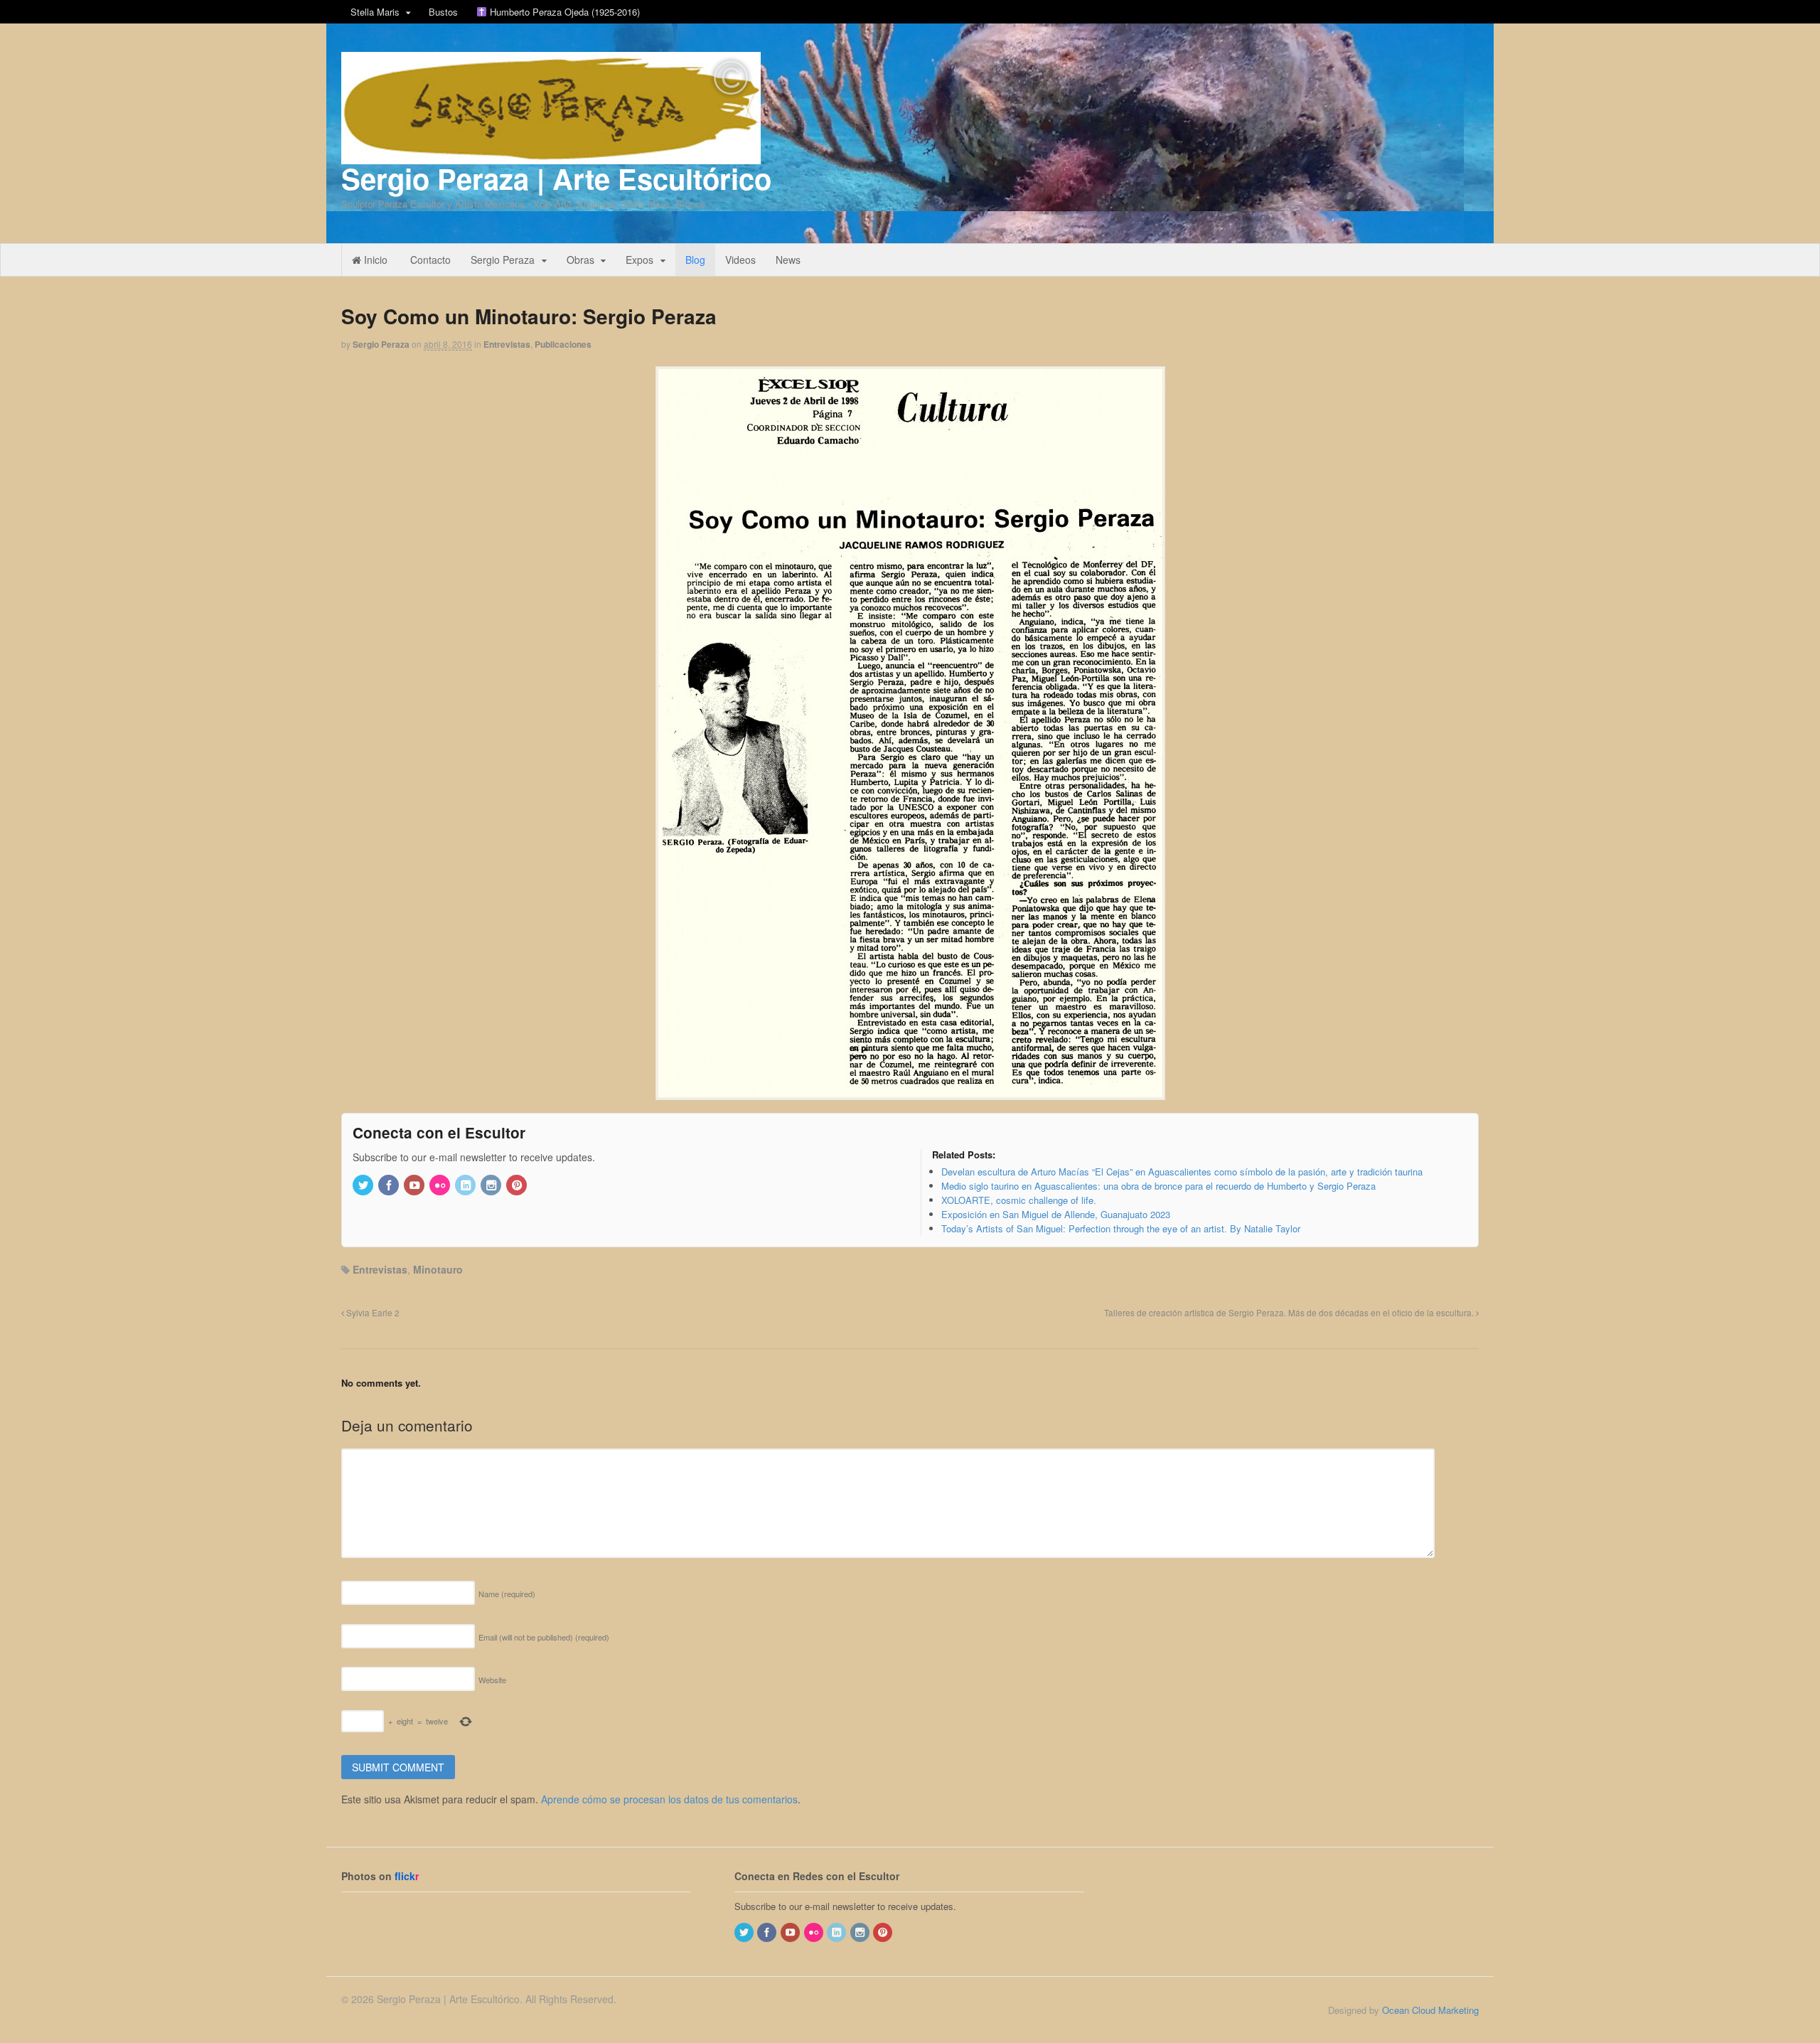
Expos (639, 260)
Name (507, 1594)
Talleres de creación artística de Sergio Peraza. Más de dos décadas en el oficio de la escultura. (1290, 1313)
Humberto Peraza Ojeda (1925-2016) (563, 12)
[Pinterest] (518, 1186)
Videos (740, 260)
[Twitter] (364, 1186)
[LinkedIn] (466, 1186)
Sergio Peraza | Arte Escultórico (556, 178)
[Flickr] (441, 1186)
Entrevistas (507, 344)
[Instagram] (492, 1186)
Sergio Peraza (503, 260)
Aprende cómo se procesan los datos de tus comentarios (669, 1799)
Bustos (443, 12)
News (788, 260)
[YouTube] (415, 1186)
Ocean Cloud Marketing (1430, 2010)
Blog (695, 260)
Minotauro (438, 1269)
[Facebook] (390, 1186)
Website (492, 1680)
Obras (580, 260)
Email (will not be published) (544, 1637)
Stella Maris (375, 12)
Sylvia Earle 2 (372, 1313)
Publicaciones (563, 344)
